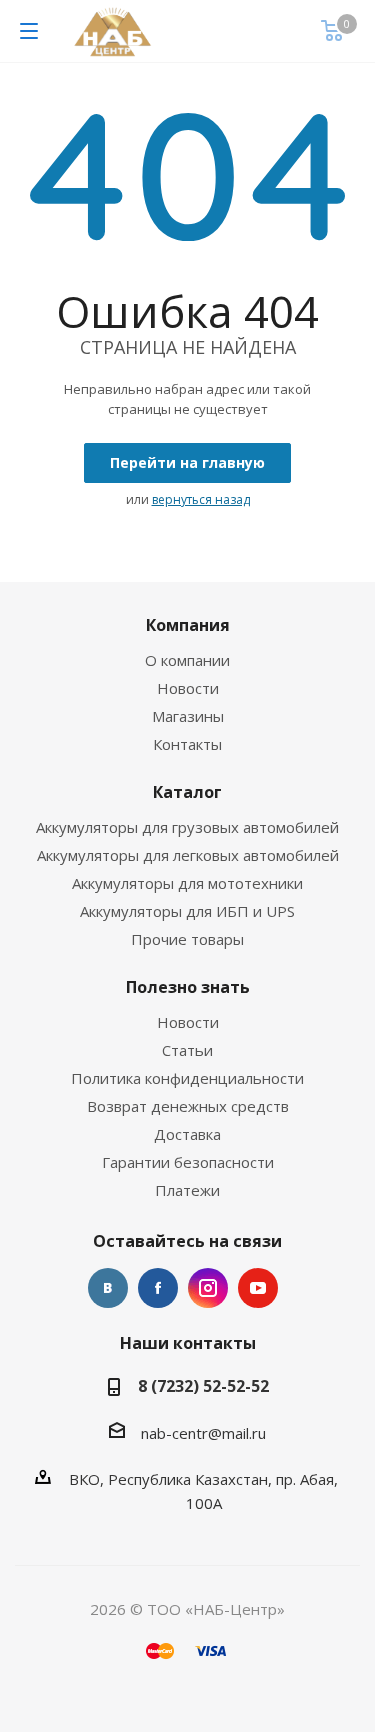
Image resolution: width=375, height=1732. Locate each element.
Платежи (187, 1190)
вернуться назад (201, 499)
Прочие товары (187, 939)
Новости (188, 688)
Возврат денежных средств (188, 1106)
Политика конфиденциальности (187, 1078)
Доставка (187, 1134)
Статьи (187, 1050)
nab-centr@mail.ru (203, 1433)
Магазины (188, 716)
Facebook (158, 1288)
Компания (188, 625)
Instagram (208, 1288)
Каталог (187, 792)
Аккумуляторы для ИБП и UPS (187, 911)
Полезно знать (188, 987)
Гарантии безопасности (188, 1162)
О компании (187, 660)
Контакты (187, 744)
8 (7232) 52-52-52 (203, 1386)
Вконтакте (108, 1288)
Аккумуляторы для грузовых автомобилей (187, 827)
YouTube (258, 1288)
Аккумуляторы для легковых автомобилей (188, 855)
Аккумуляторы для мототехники (187, 883)
